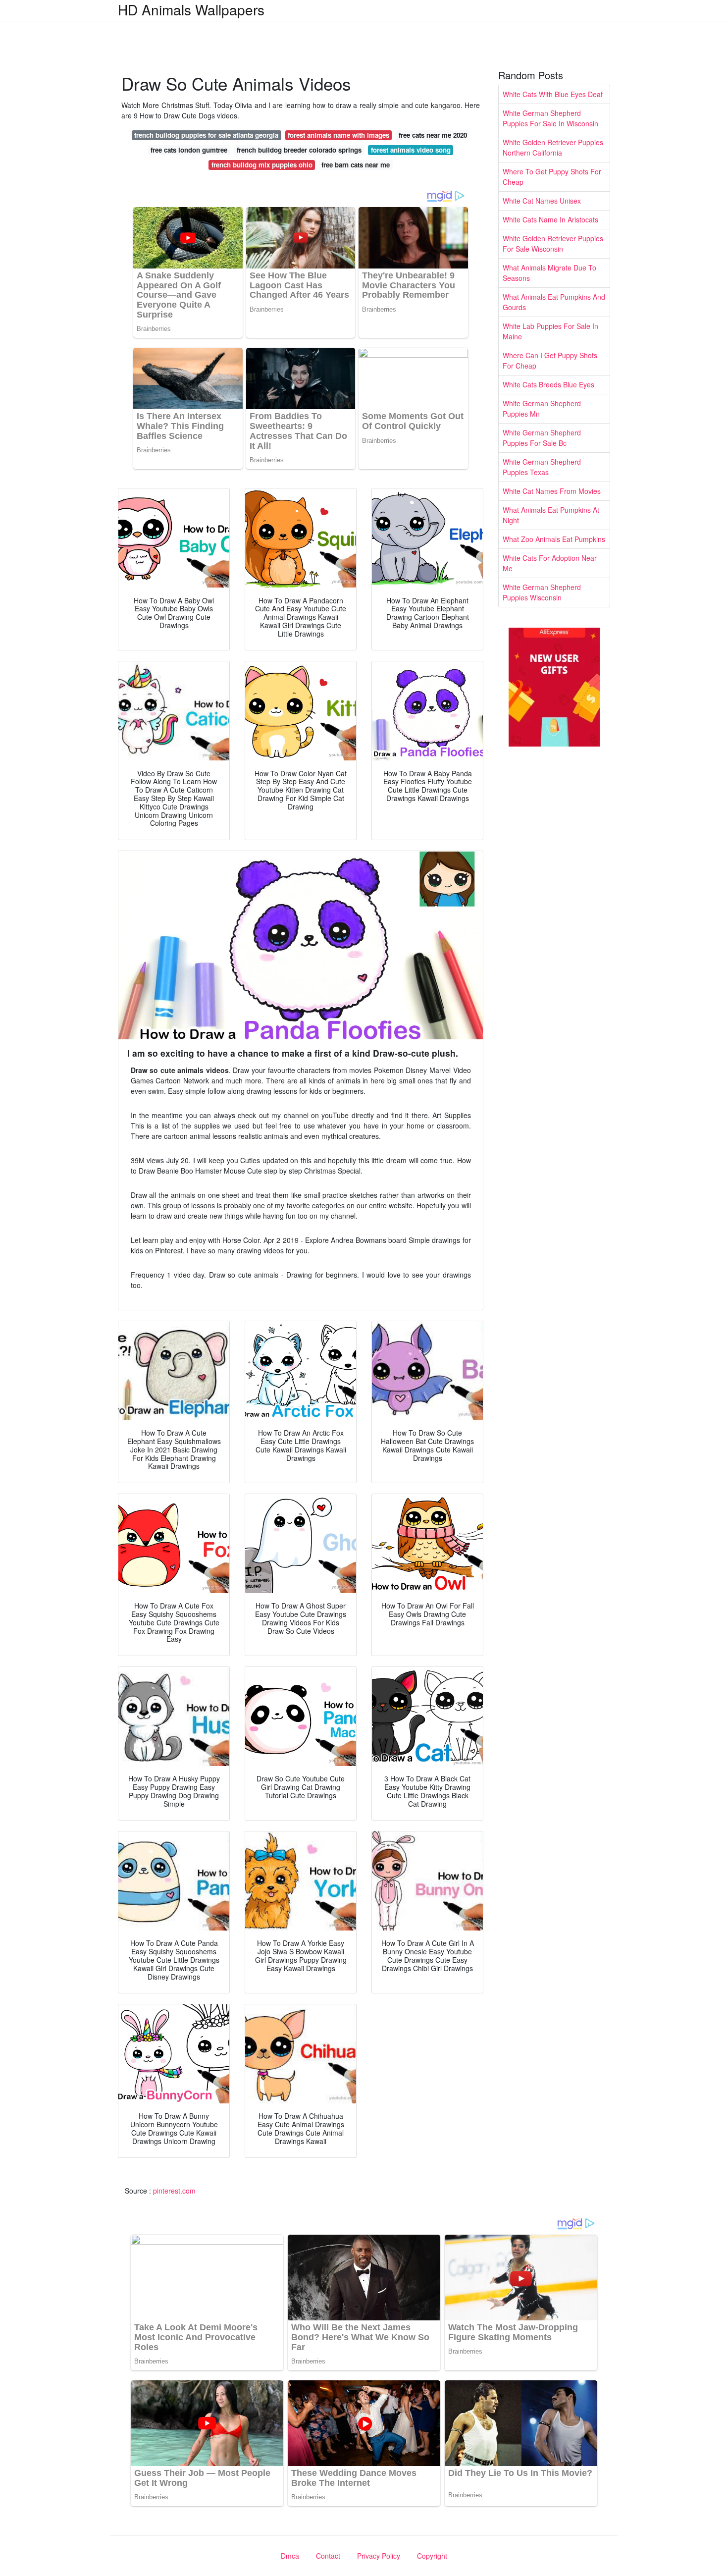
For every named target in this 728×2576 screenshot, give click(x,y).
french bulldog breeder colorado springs (299, 150)
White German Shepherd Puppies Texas (542, 467)
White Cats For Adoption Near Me (550, 563)
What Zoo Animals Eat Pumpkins (554, 539)
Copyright (432, 2556)
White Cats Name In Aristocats (550, 219)
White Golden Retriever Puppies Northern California (553, 147)
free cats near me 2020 (433, 135)
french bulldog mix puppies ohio (262, 165)
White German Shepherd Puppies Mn (542, 408)
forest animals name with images (338, 135)
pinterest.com (174, 2191)
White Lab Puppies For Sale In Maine (550, 331)
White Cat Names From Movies (552, 491)
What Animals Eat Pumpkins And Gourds (554, 302)
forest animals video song (411, 150)
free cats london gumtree (189, 150)
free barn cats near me (356, 165)
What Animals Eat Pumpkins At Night (551, 515)
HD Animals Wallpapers (191, 9)
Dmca (290, 2556)
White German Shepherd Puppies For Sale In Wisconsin (550, 118)
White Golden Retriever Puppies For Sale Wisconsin (553, 243)
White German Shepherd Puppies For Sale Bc (542, 438)
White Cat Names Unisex (542, 201)
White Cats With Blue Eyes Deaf (553, 94)
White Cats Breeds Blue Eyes (548, 384)
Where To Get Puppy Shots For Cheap (552, 177)
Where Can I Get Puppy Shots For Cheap (550, 360)
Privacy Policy (379, 2556)
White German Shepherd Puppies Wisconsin (542, 592)
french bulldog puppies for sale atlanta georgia (206, 135)
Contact (328, 2556)
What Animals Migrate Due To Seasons (549, 273)
